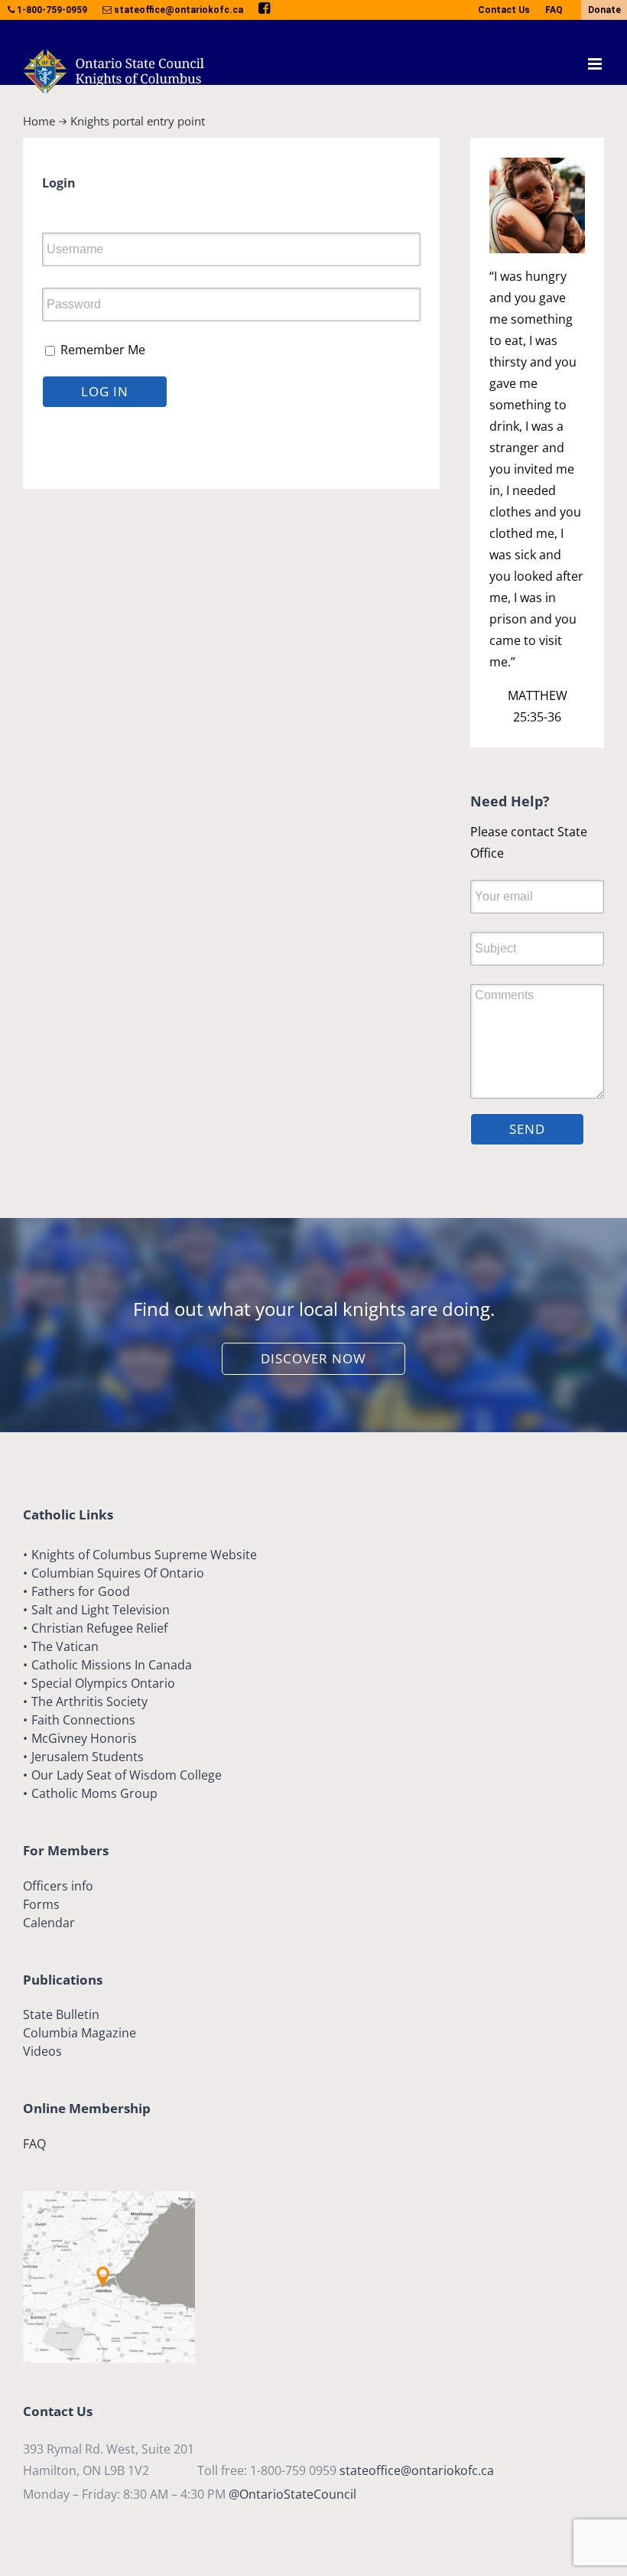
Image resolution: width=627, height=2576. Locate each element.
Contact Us (504, 10)
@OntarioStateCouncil (292, 2494)
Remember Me (101, 350)
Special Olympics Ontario (103, 1683)
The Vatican (65, 1646)
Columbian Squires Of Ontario (118, 1573)
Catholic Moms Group (94, 1793)
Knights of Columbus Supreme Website (144, 1555)
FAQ (554, 10)
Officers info (58, 1886)
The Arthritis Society (89, 1702)
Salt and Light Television (101, 1610)
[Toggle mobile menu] (596, 64)
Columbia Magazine (80, 2033)
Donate (604, 10)
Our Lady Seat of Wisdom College (127, 1775)
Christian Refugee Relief (99, 1628)
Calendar (49, 1923)
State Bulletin (61, 2014)
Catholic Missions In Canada (112, 1665)
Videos (42, 2051)
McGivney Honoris (84, 1738)
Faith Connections (83, 1720)
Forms (41, 1904)
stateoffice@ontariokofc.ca (417, 2470)
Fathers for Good (81, 1591)
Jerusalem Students (88, 1757)
